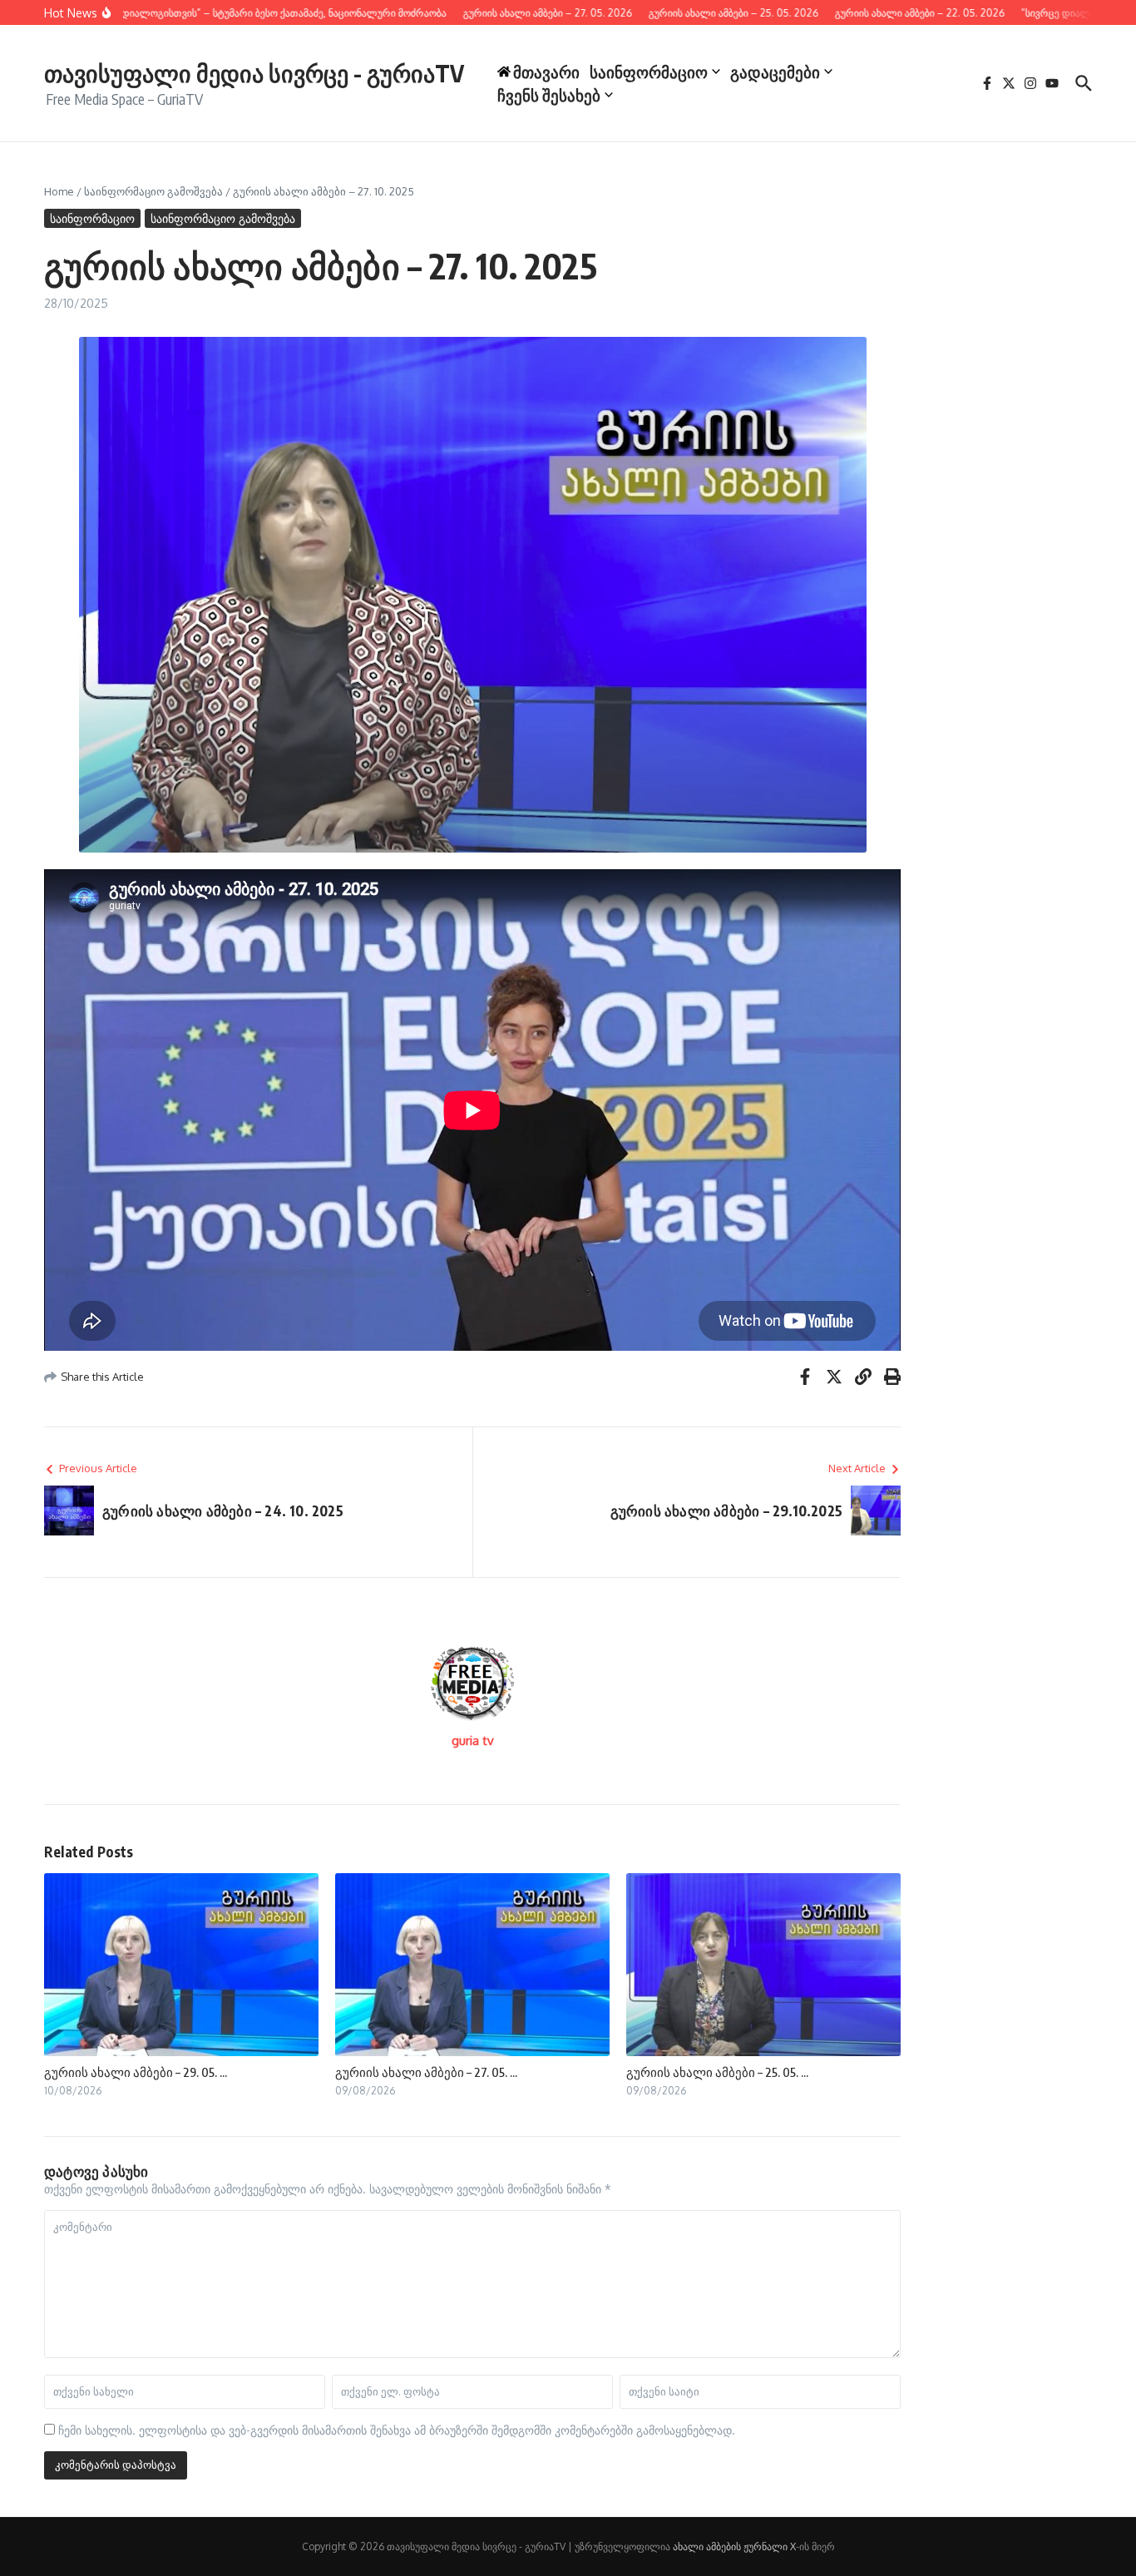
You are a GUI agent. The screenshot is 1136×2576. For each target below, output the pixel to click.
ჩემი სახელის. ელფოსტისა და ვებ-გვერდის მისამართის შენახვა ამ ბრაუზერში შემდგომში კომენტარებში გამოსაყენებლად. (397, 2430)
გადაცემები (775, 72)
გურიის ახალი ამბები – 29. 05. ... (136, 2072)
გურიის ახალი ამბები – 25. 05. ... (717, 2072)
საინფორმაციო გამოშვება (153, 191)
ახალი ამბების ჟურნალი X (734, 2546)
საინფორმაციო (649, 72)
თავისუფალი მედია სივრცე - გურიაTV (254, 73)
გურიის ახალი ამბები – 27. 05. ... (426, 2072)
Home (59, 191)
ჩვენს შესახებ (549, 95)
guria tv (473, 1740)
